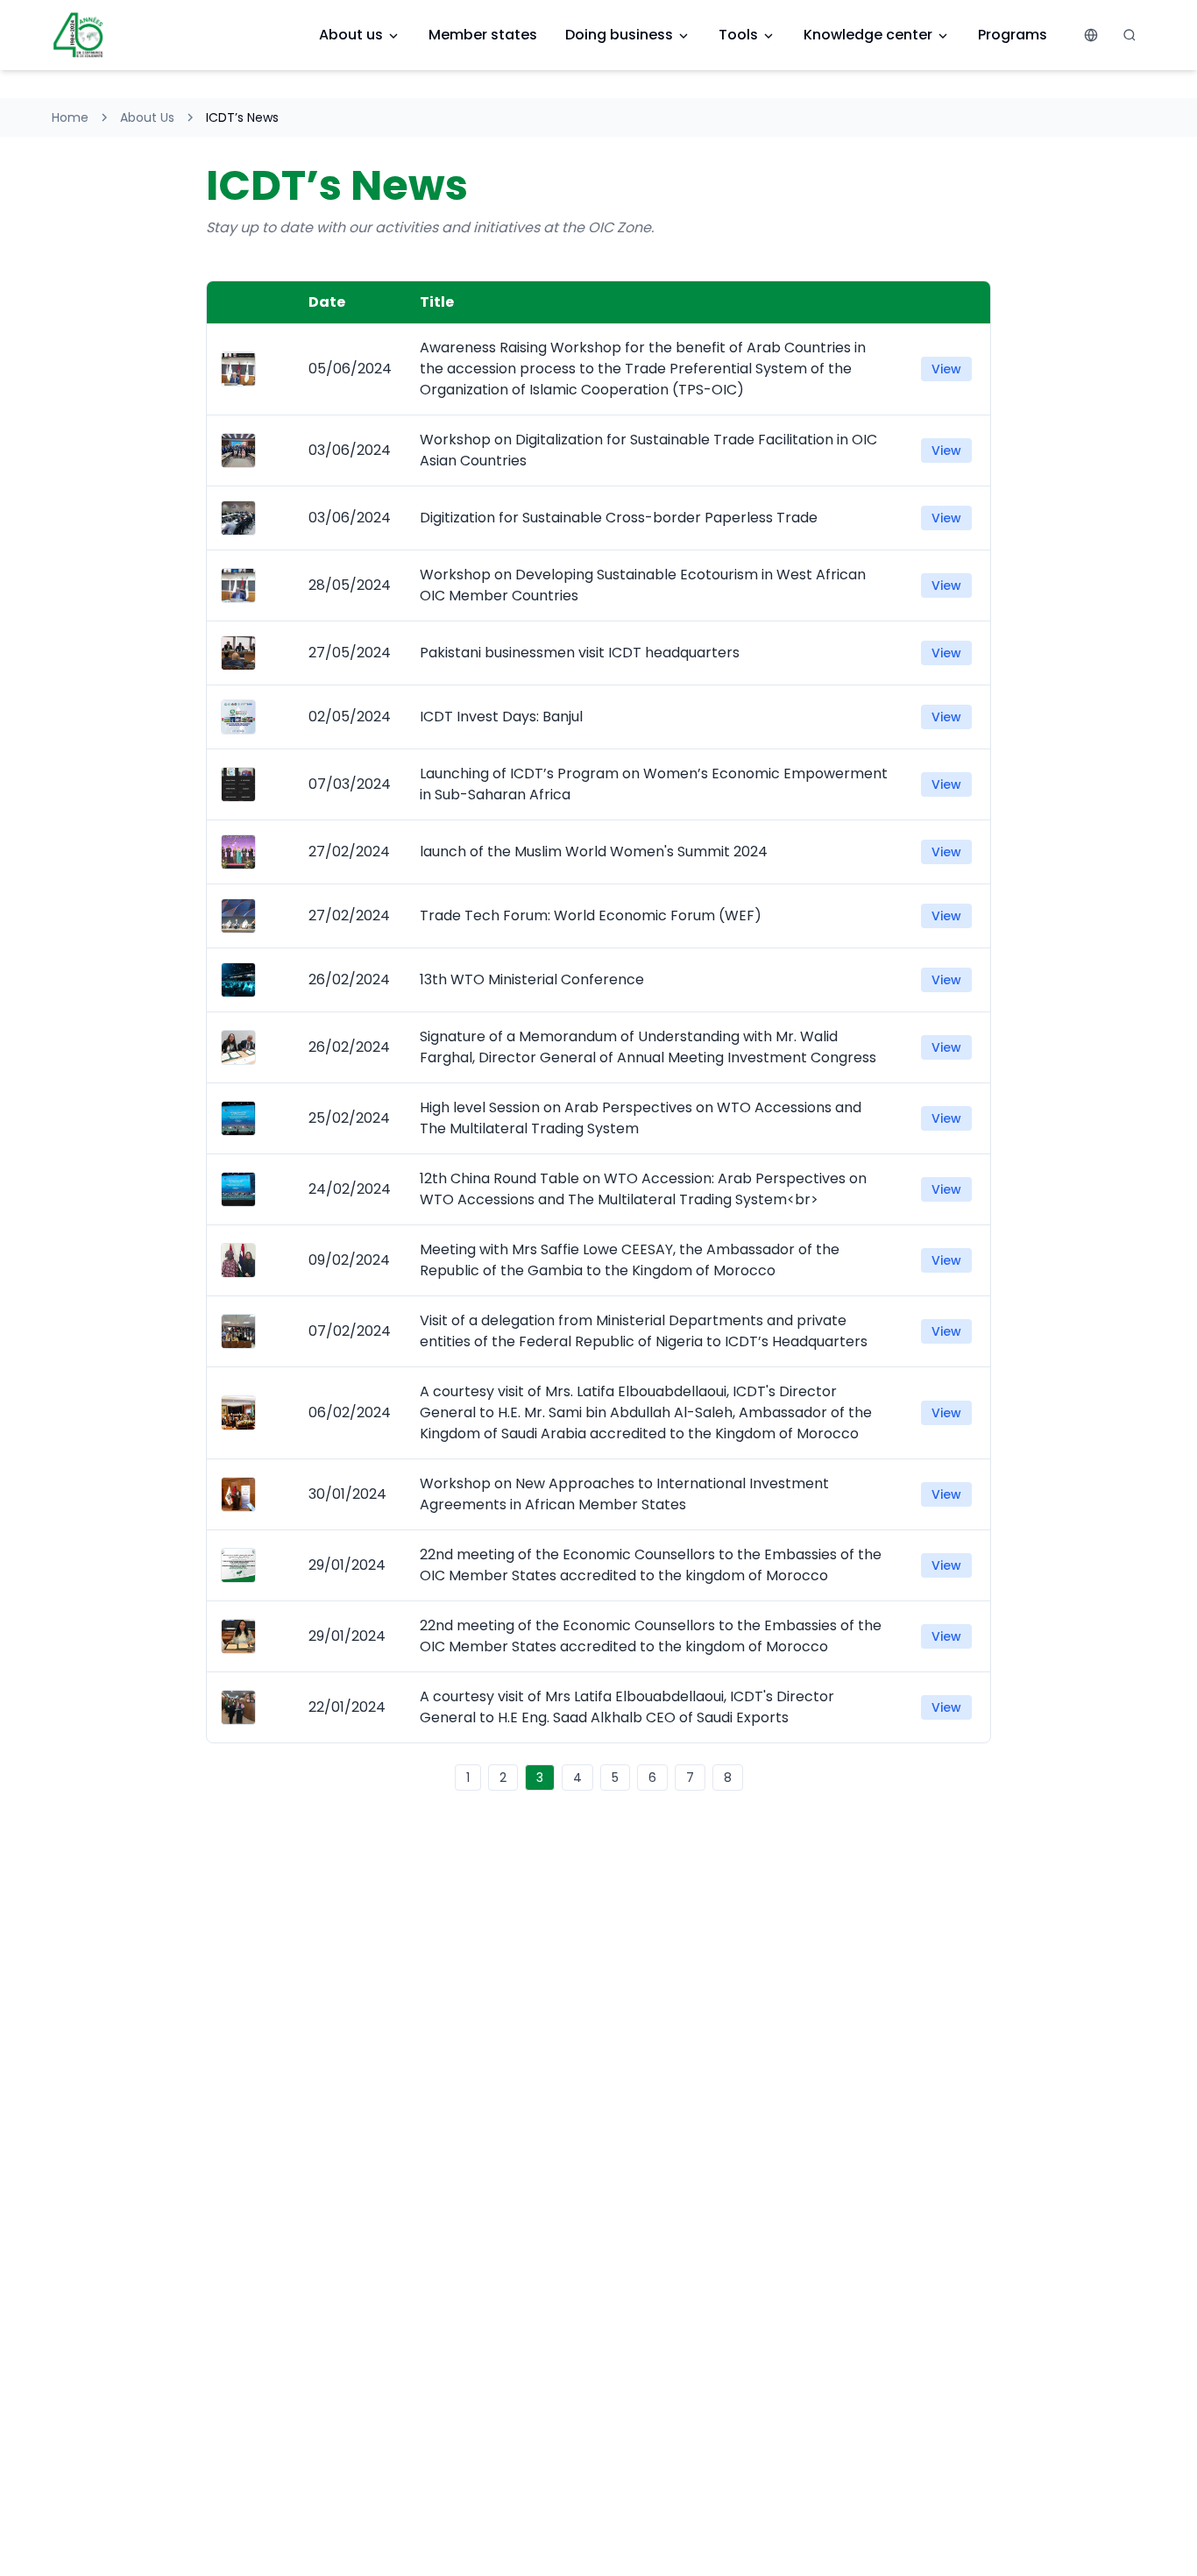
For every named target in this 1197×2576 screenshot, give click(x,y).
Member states (483, 35)
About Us (147, 117)
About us (351, 35)
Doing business (619, 35)
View (946, 369)
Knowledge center (868, 35)
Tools (738, 35)
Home (70, 117)
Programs (1013, 35)
